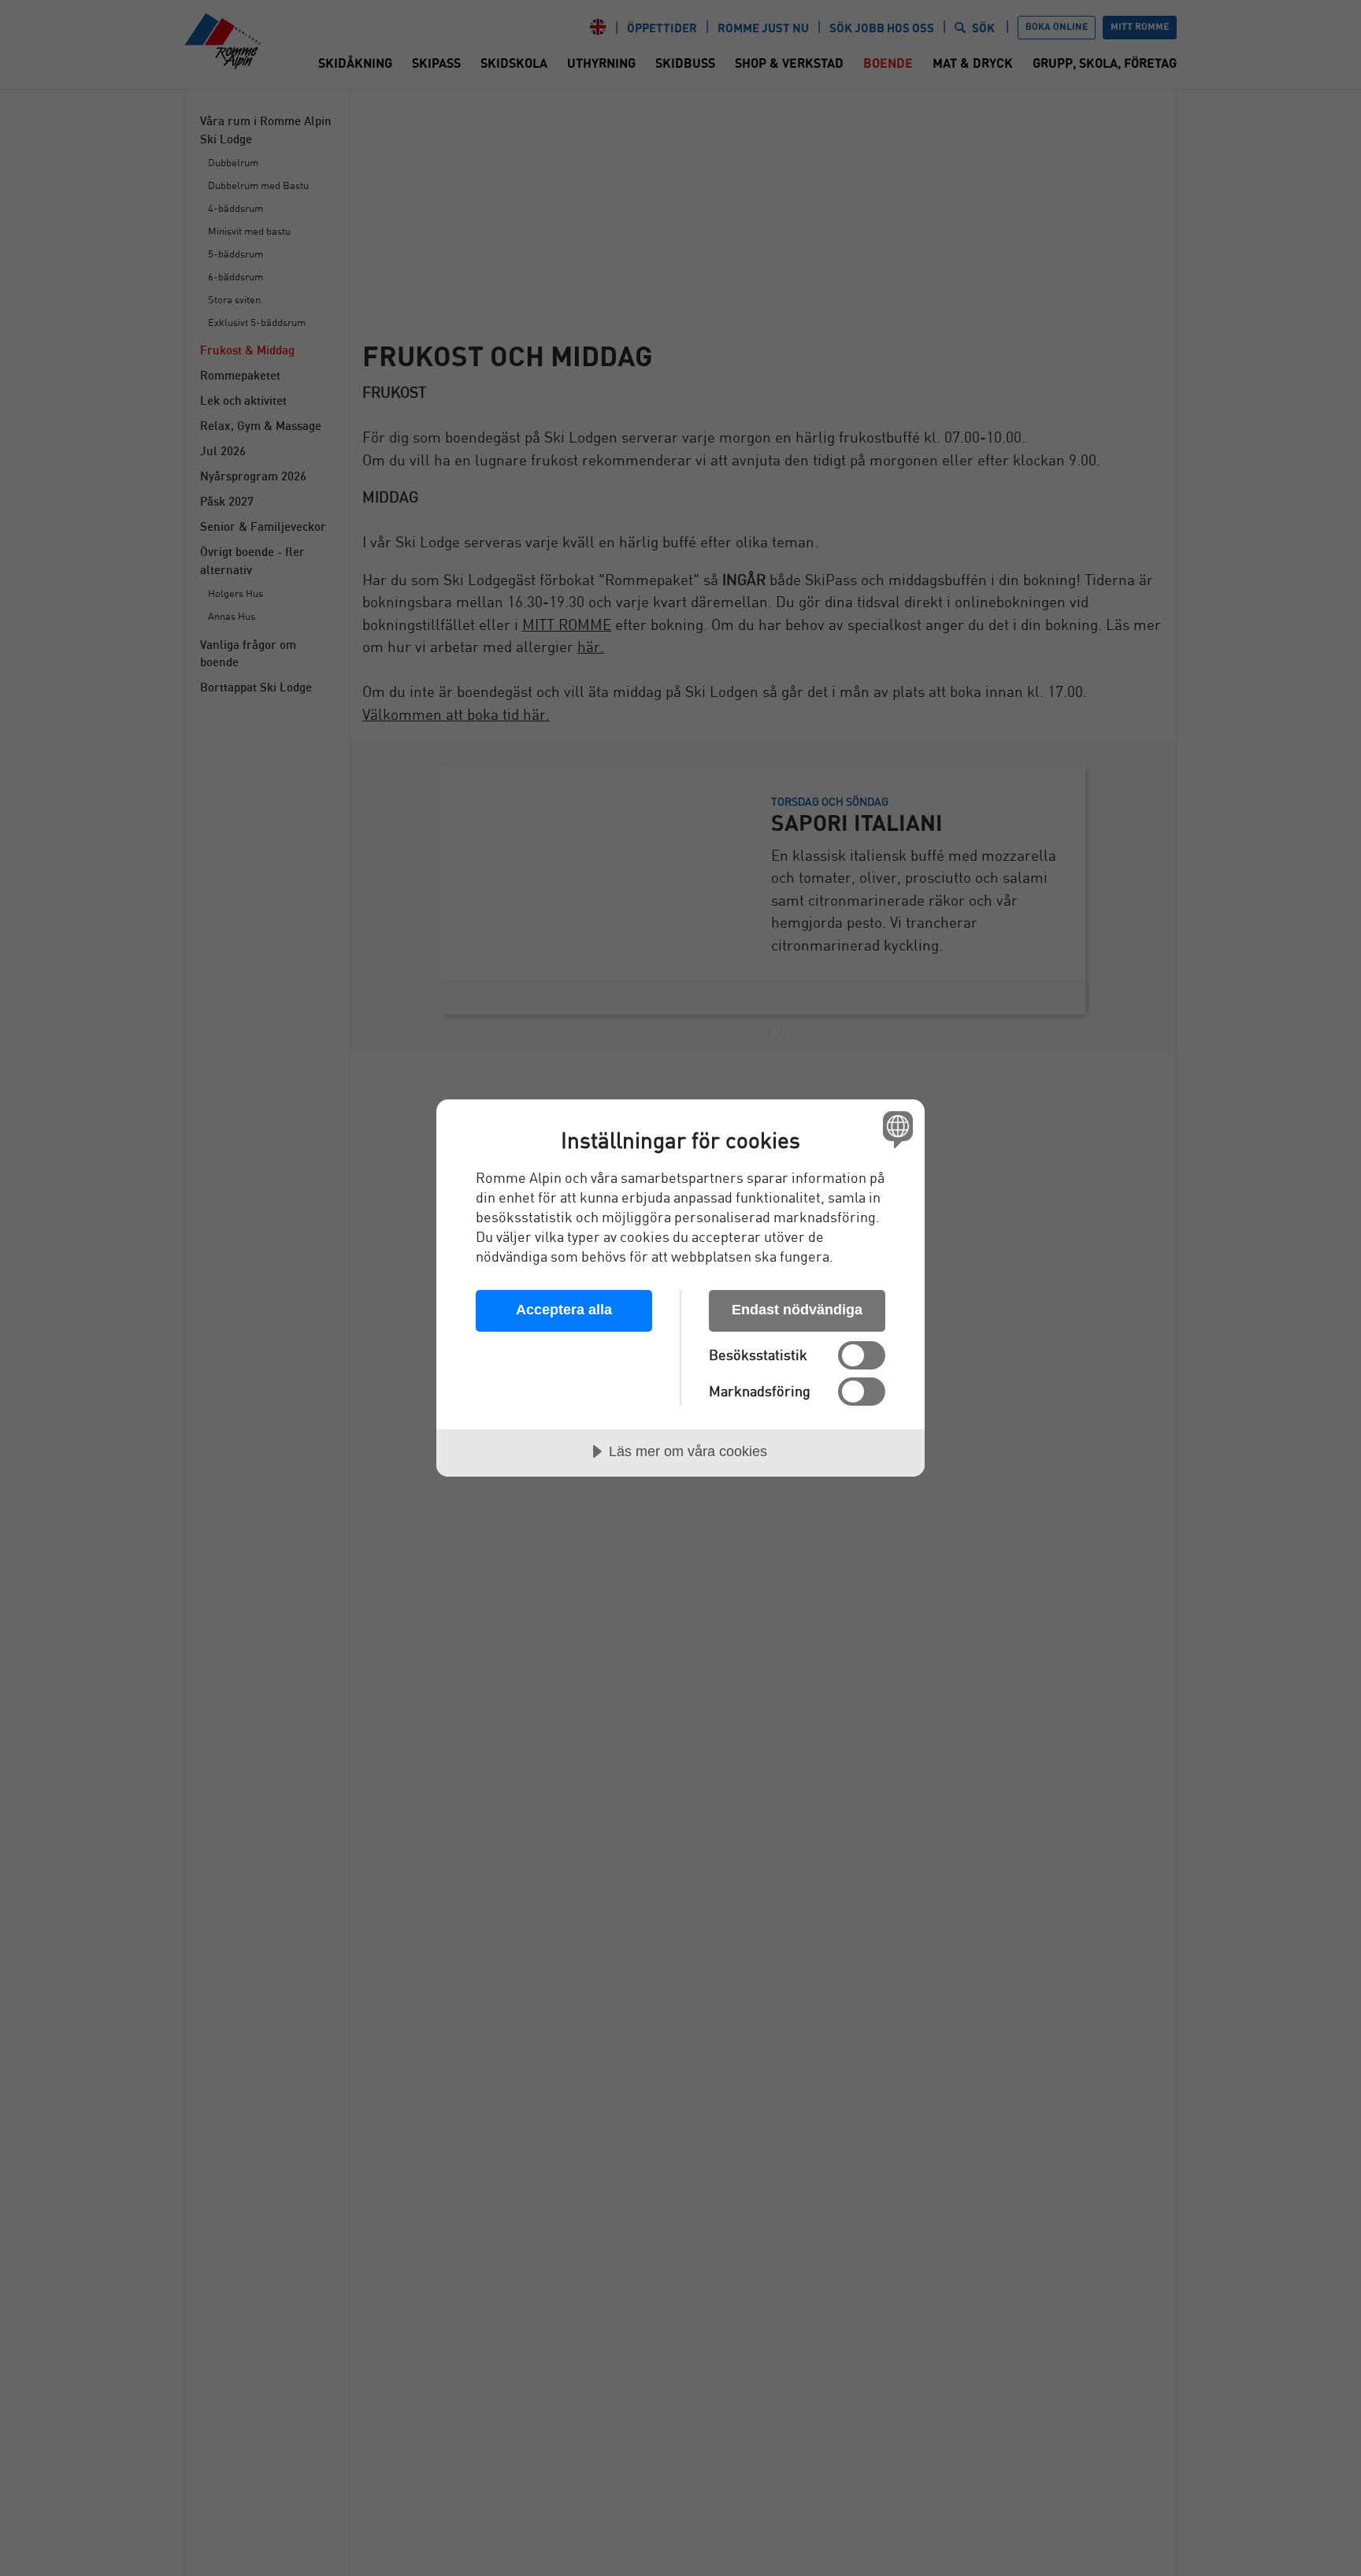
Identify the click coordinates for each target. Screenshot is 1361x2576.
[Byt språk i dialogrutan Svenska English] (895, 1129)
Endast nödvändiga (797, 1310)
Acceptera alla (564, 1310)
